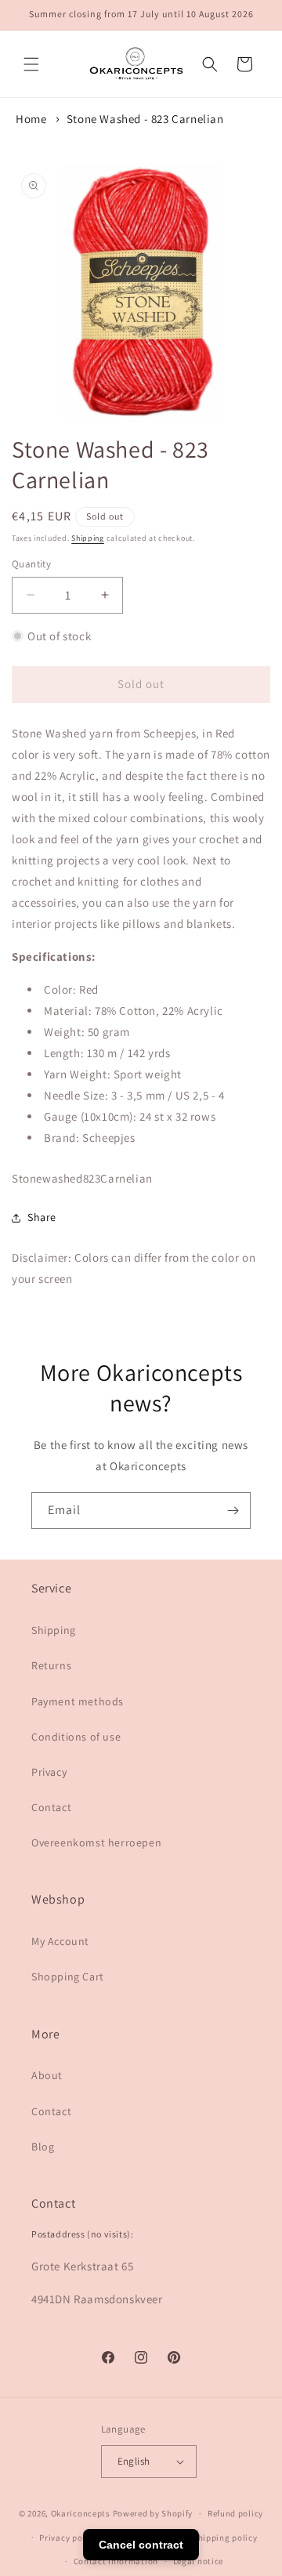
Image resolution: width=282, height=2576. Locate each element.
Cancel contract (141, 2545)
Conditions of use (76, 1737)
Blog (43, 2147)
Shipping (88, 538)
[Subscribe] (233, 1511)
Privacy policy (68, 2538)
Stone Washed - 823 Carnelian (145, 119)
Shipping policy (225, 2538)
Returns (51, 1665)
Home (31, 119)
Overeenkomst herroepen (96, 1842)
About (47, 2075)
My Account (60, 1941)
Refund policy (235, 2513)
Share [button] (42, 1217)
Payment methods (78, 1701)
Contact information (116, 2561)
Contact (51, 1807)
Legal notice (198, 2561)
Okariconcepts (81, 2513)
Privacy (49, 1772)
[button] (31, 64)
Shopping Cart (68, 1976)
